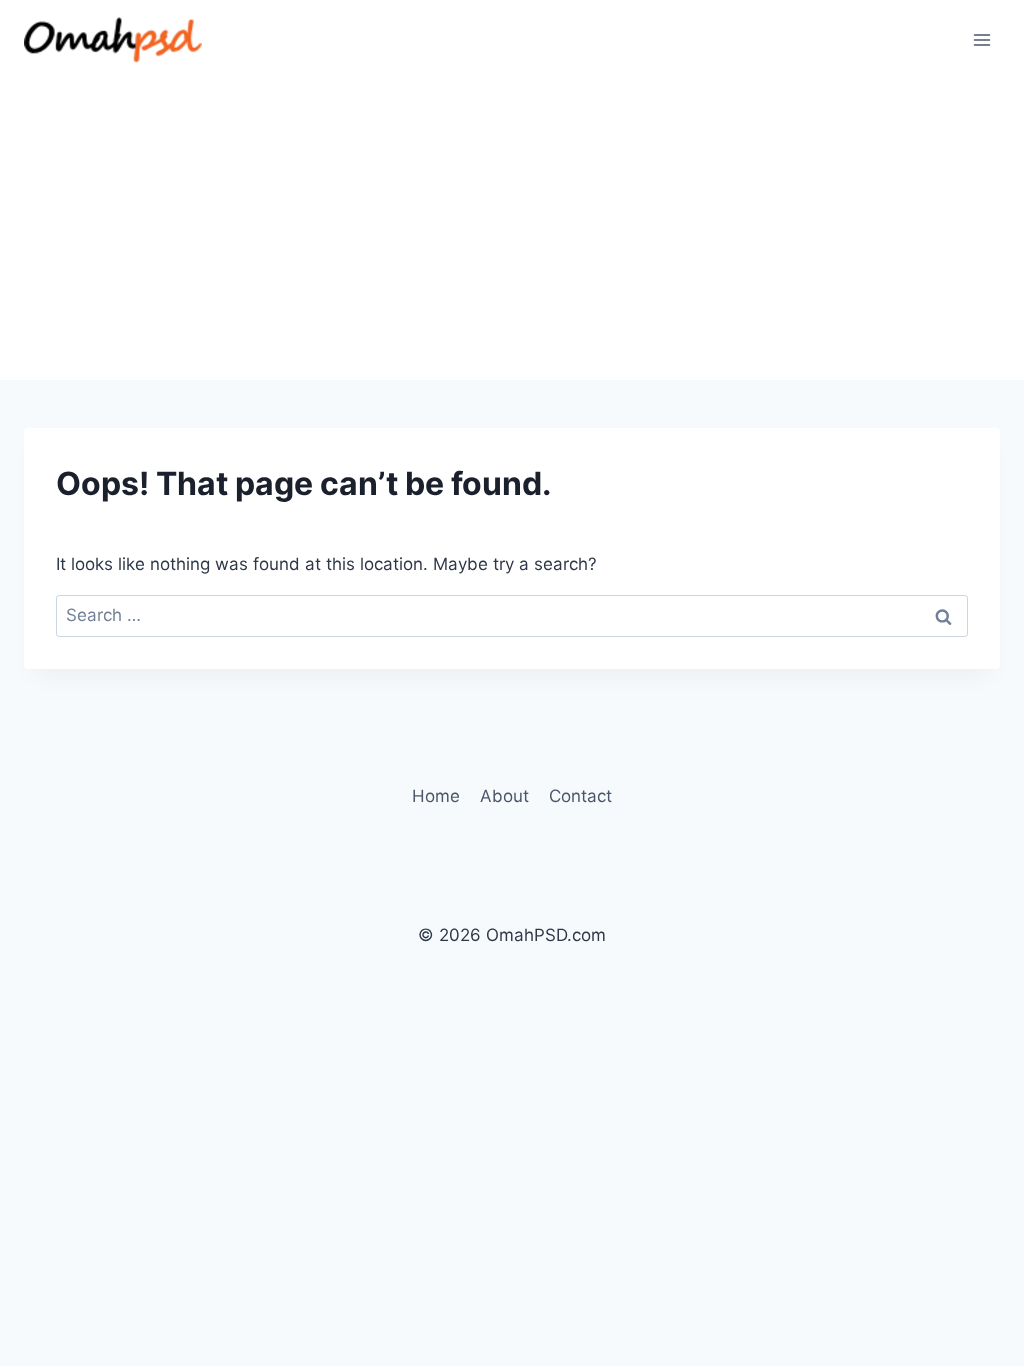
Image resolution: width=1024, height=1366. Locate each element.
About (504, 796)
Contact (580, 796)
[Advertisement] (512, 230)
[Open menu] (981, 39)
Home (436, 796)
